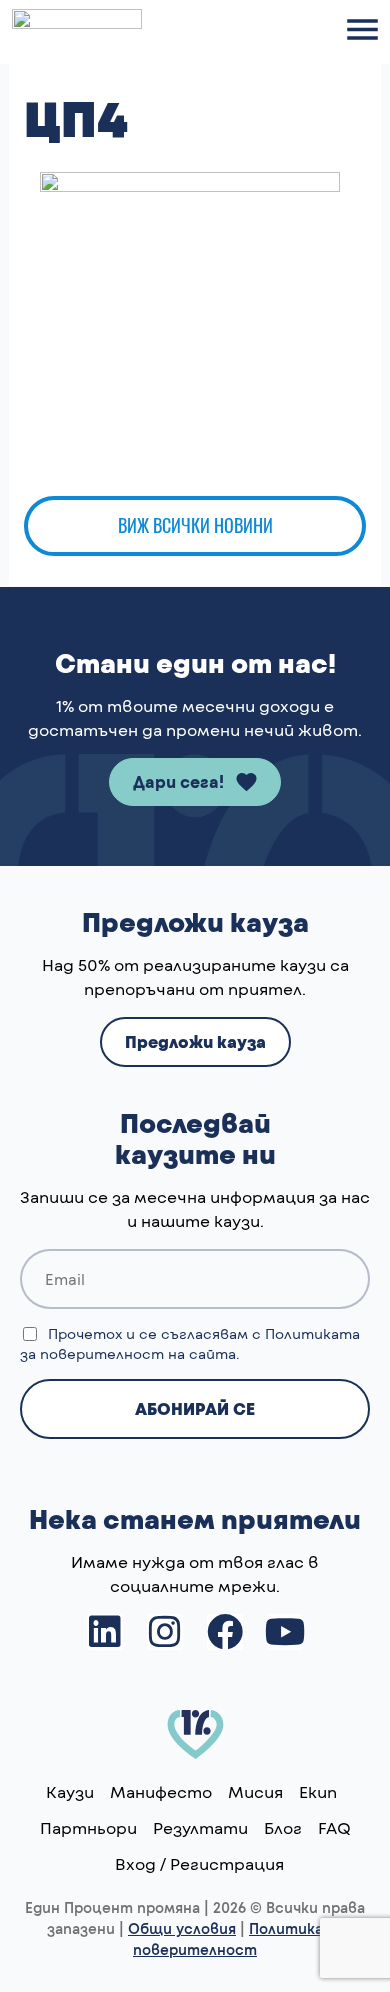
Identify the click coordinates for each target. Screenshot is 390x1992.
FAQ (334, 1827)
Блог (283, 1827)
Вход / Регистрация (199, 1863)
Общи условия (182, 1928)
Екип (318, 1791)
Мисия (255, 1791)
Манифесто (161, 1791)
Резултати (200, 1827)
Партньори (88, 1827)
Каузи (70, 1791)
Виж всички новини (195, 525)
